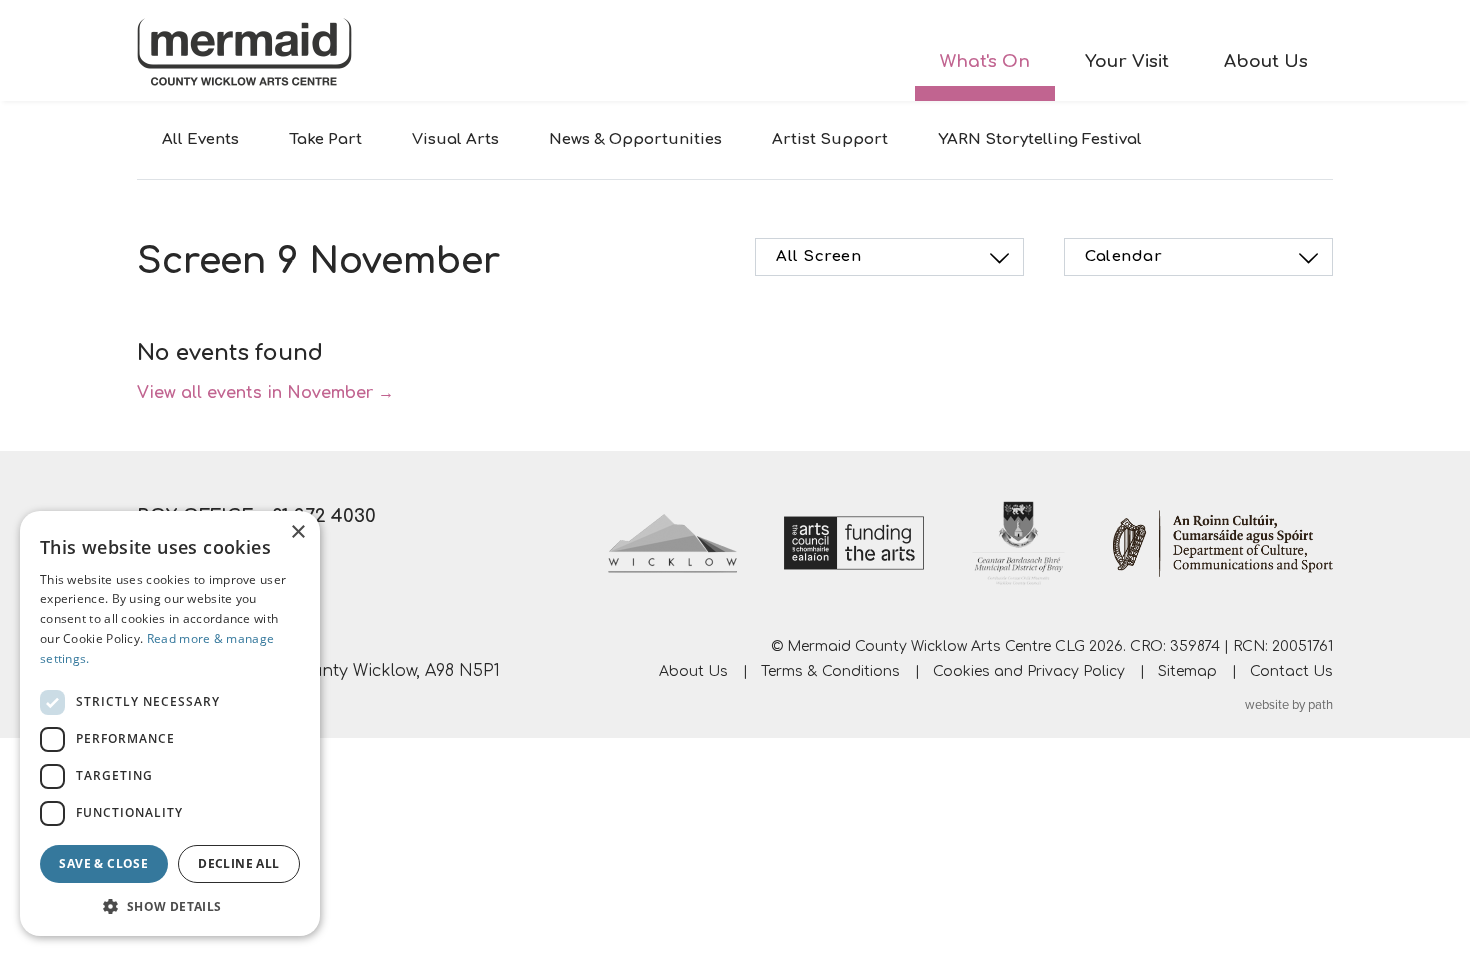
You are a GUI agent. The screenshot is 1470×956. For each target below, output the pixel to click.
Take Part (325, 139)
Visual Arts (455, 139)
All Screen (818, 256)
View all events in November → (265, 393)
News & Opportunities (635, 139)
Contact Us (1291, 671)
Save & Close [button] (103, 863)
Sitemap (1187, 671)
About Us (1266, 61)
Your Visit (1127, 61)
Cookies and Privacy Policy (1029, 671)
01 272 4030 (324, 516)
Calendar (1123, 256)
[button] (170, 906)
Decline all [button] (238, 863)
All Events (200, 139)
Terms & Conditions (830, 671)
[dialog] (170, 723)
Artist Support (830, 139)
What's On (985, 61)
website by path (1289, 705)
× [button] (297, 532)
